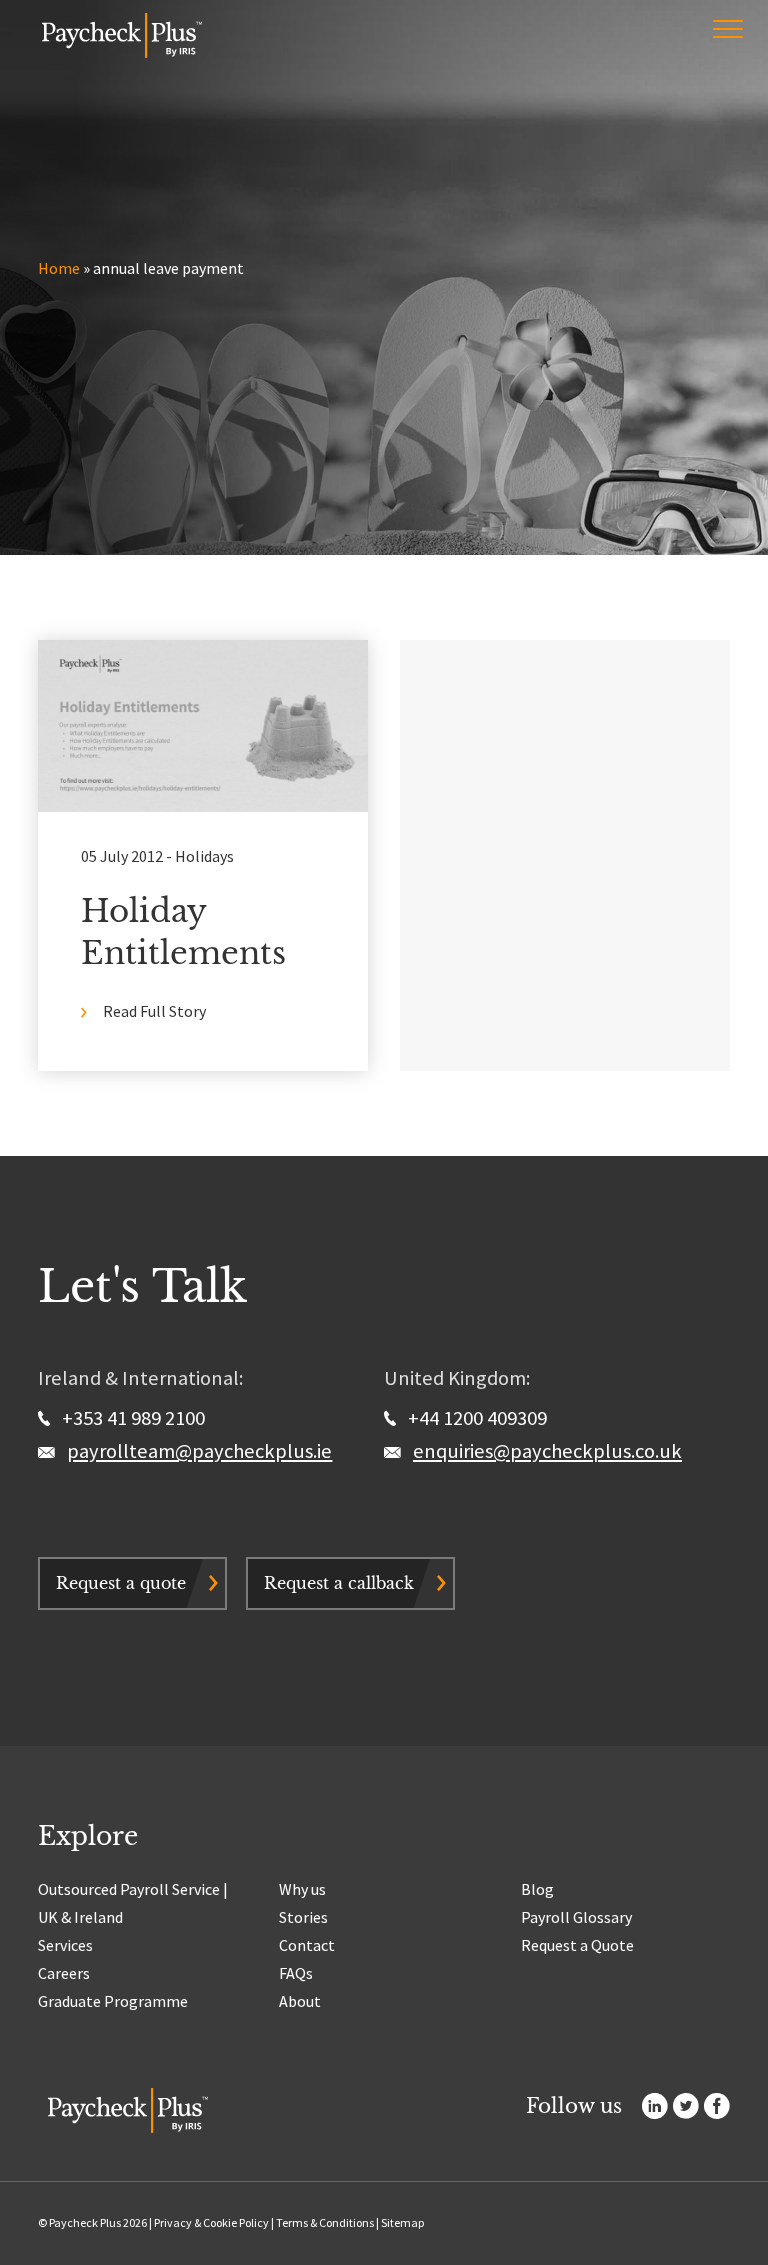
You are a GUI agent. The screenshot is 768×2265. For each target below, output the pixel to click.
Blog (537, 1889)
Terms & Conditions (325, 2222)
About (300, 2001)
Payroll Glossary (576, 1917)
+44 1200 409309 (475, 1418)
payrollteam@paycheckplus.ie (199, 1451)
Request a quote (121, 1583)
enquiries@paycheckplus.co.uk (547, 1451)
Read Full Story (154, 1011)
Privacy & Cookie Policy (211, 2222)
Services (65, 1945)
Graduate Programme (113, 2001)
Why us (302, 1889)
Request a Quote (577, 1945)
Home (59, 268)
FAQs (296, 1973)
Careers (64, 1973)
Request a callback (339, 1583)
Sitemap (402, 2222)
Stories (303, 1917)
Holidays (204, 856)
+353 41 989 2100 (131, 1418)
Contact (307, 1945)
